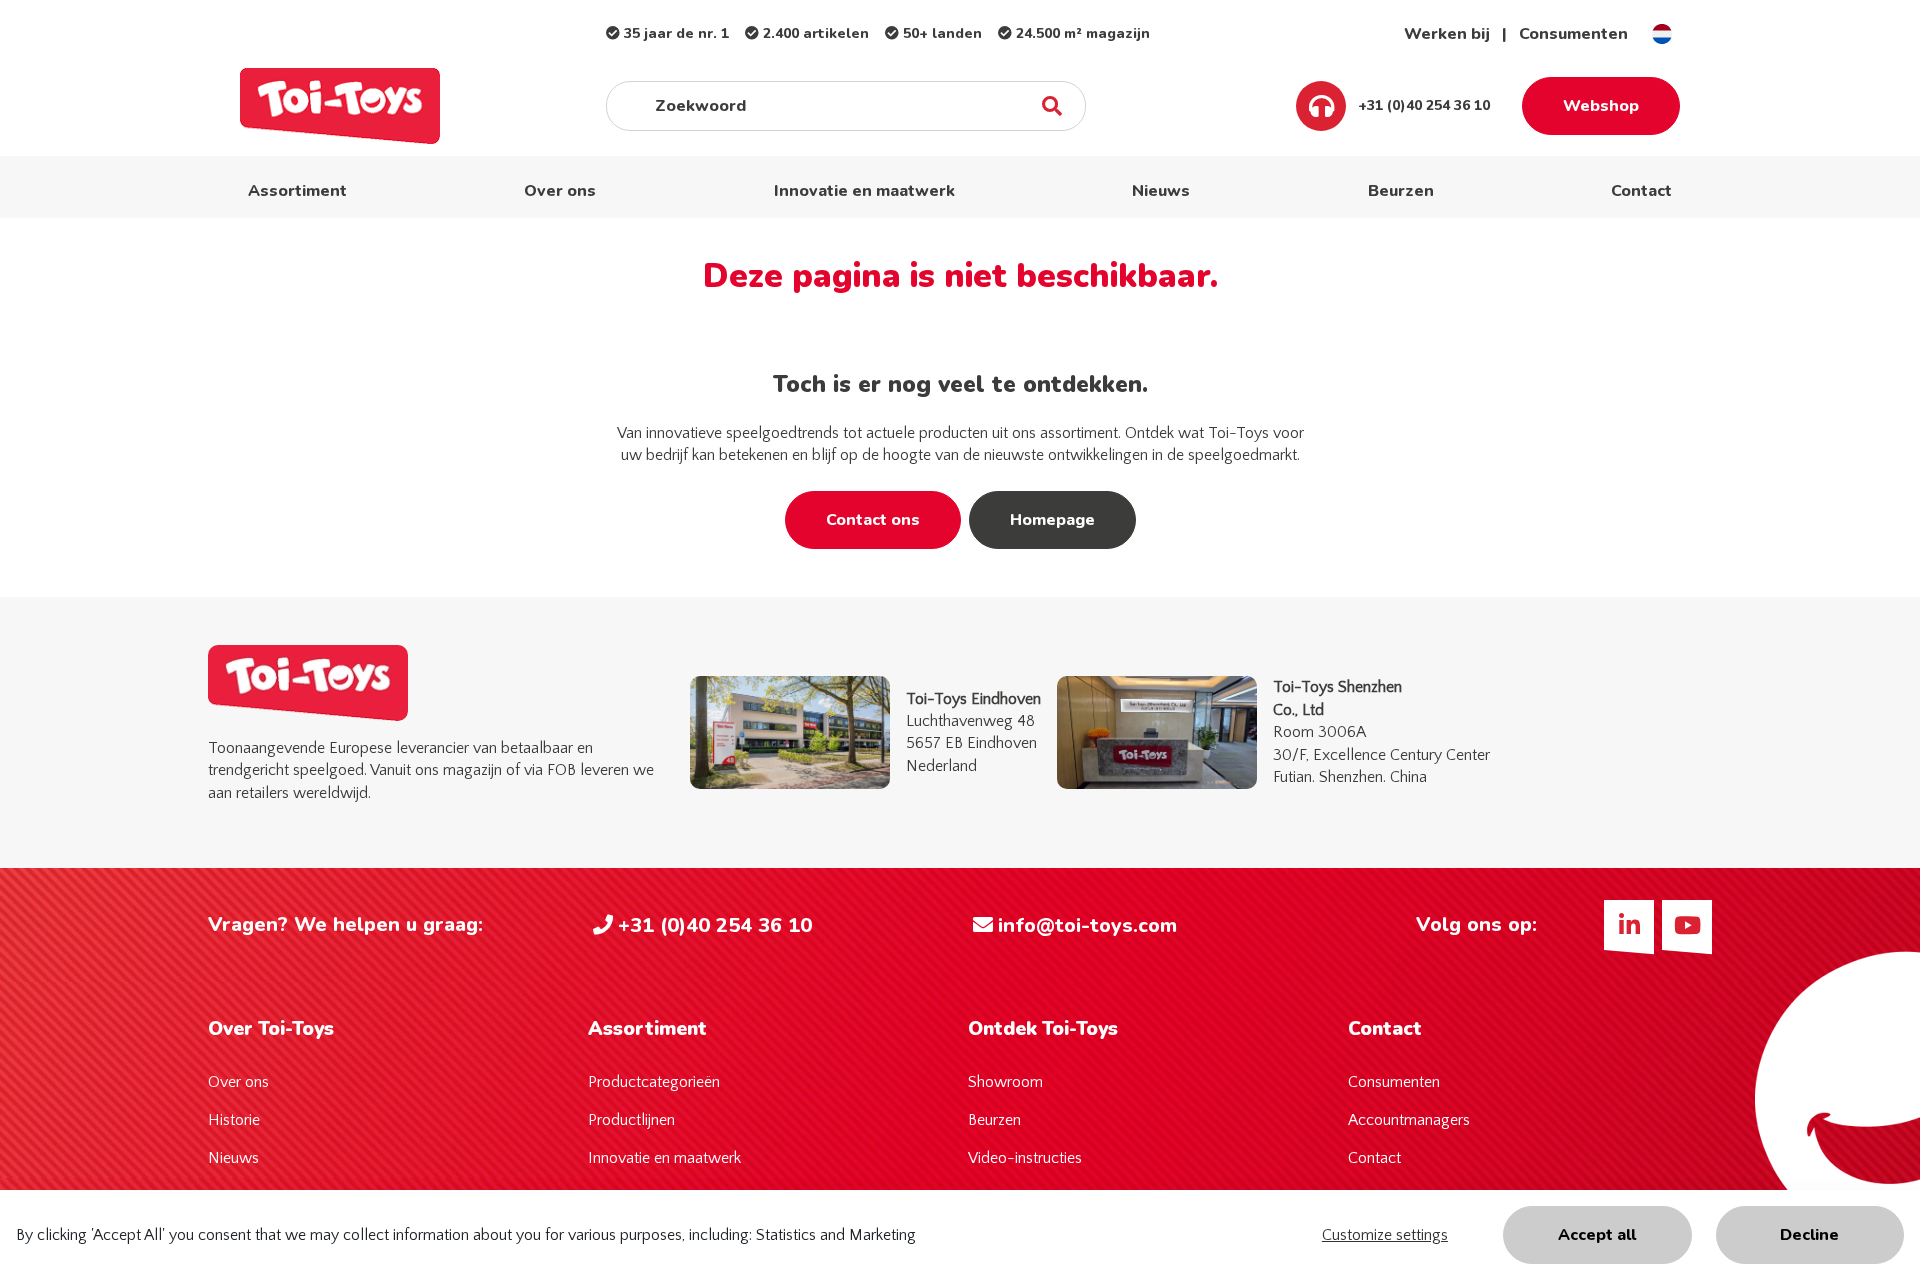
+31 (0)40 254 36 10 (1422, 105)
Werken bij (1447, 34)
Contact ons (873, 520)
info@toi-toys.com (1087, 925)
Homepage (1052, 520)
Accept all (1597, 1235)
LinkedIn (1629, 925)
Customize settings (1385, 1235)
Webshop (1601, 106)
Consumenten (1573, 34)
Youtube (1687, 925)
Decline (1809, 1235)
